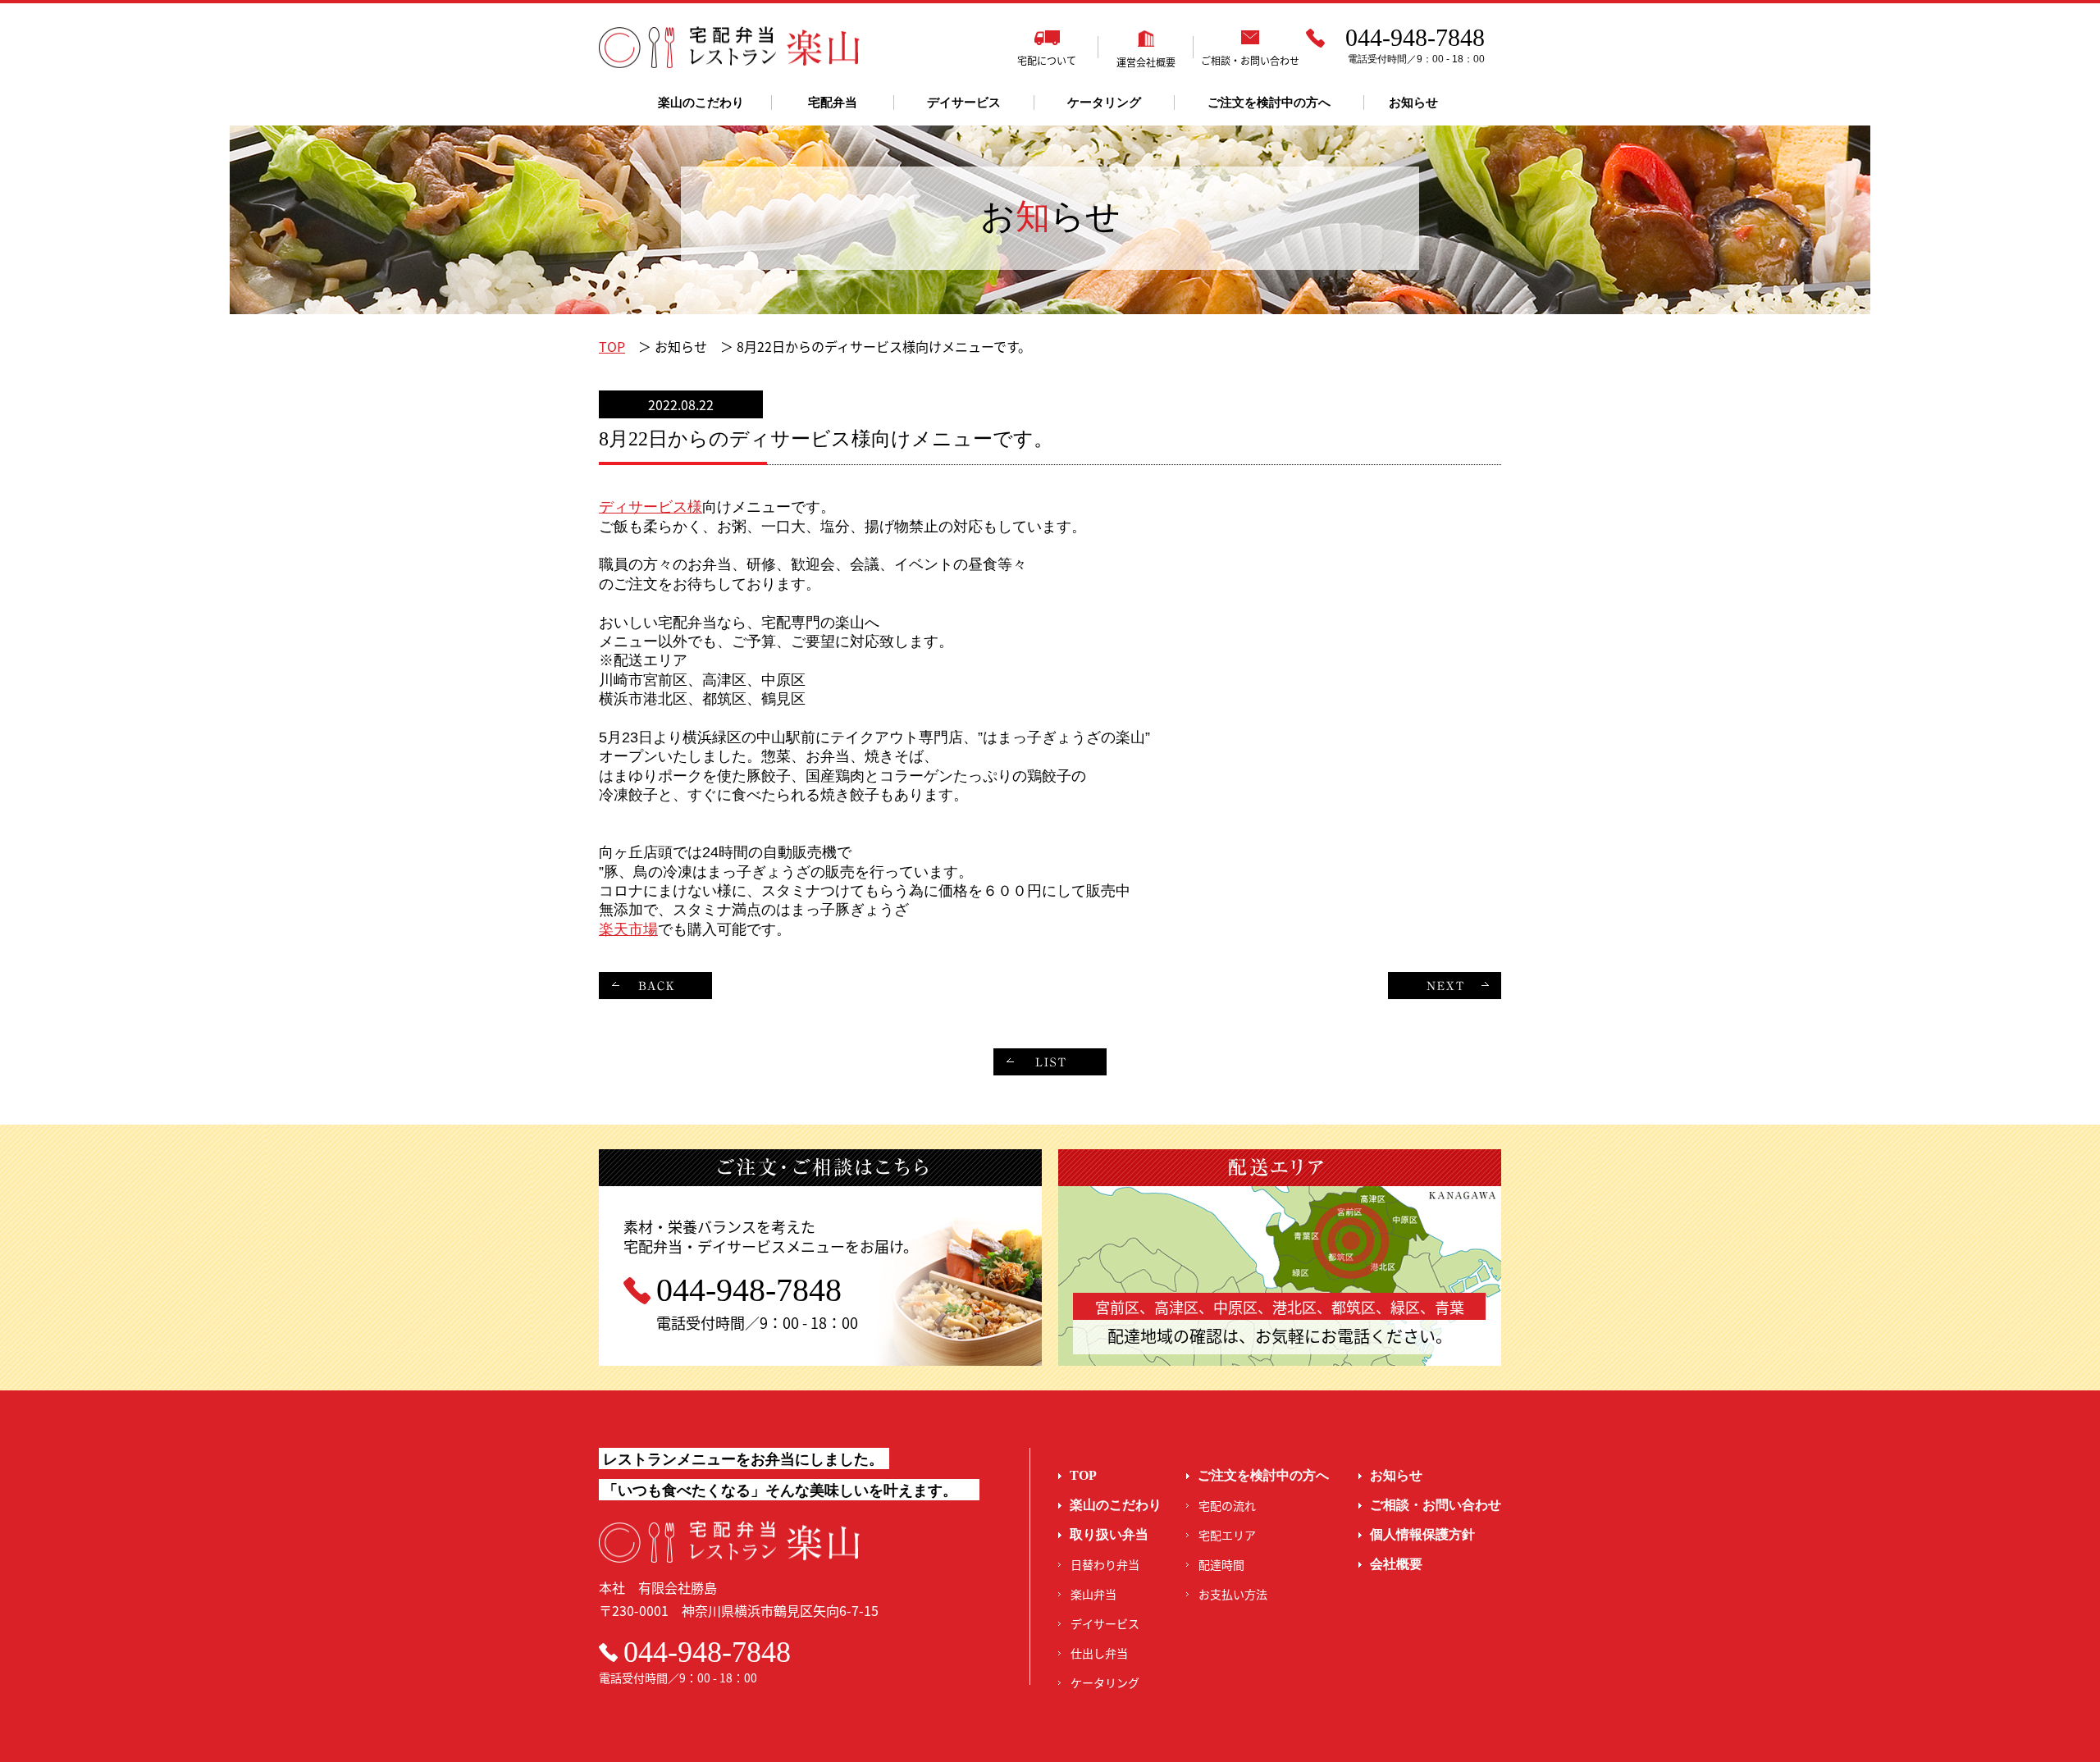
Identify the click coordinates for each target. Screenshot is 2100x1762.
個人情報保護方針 (1422, 1534)
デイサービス (964, 103)
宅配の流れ (1227, 1505)
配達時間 (1221, 1564)
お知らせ (1413, 103)
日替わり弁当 (1105, 1564)
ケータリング (1104, 103)
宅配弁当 (833, 103)
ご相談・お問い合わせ (1436, 1505)
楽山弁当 (1093, 1594)
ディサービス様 (651, 507)
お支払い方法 (1233, 1594)
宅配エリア (1227, 1535)
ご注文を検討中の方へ (1269, 103)
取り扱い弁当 (1109, 1534)
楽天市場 (628, 929)
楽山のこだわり (701, 103)
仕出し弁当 (1099, 1653)
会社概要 (1396, 1564)
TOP (612, 346)
